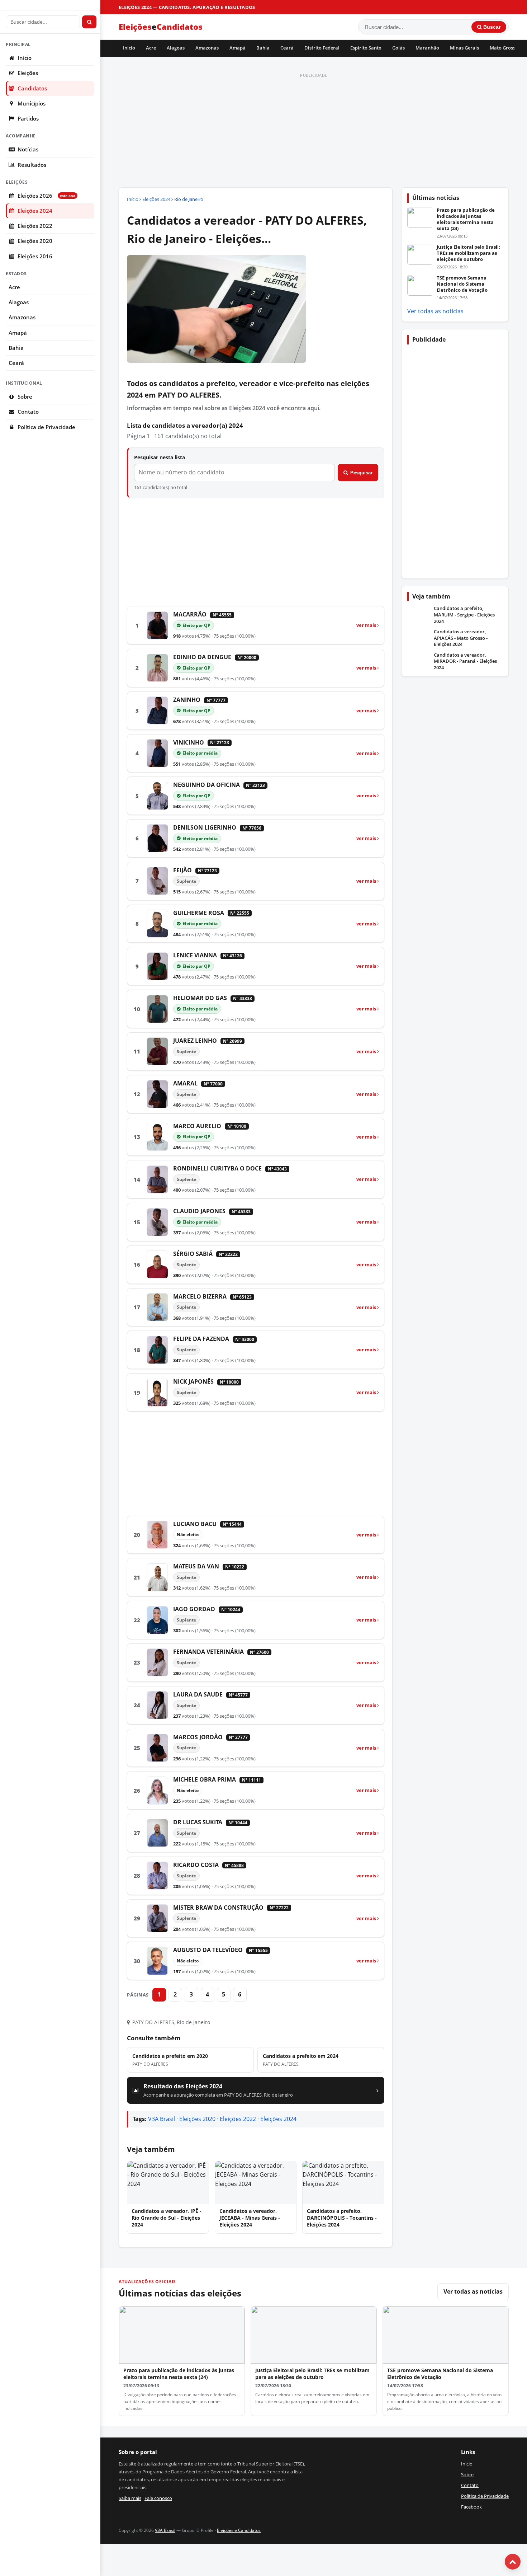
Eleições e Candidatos (239, 2530)
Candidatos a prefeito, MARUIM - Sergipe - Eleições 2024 (464, 615)
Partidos (28, 119)
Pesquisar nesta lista (160, 457)
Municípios (32, 104)
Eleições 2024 (35, 211)
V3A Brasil (162, 2119)
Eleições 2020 (35, 241)
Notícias (28, 149)
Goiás (398, 48)
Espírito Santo (366, 48)
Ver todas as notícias (435, 311)
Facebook (471, 2507)
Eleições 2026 (46, 196)
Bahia (263, 48)
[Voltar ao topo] (513, 2562)
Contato (28, 412)
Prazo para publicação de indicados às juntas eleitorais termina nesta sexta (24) (466, 219)
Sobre (25, 397)
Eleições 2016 (35, 256)
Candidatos (32, 88)
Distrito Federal (322, 48)
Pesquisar (361, 473)
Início (129, 48)
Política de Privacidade (46, 427)
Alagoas (176, 48)
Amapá (238, 48)
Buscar (491, 27)
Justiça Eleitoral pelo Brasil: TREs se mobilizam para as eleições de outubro (468, 253)
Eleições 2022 (35, 226)
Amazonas (207, 48)
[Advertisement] (314, 131)
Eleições (28, 73)
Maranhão (427, 48)
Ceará (287, 48)
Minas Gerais (464, 48)
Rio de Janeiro (189, 199)
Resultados (32, 165)
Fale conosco (158, 2498)
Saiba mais (130, 2498)
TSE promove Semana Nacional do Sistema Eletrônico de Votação (462, 284)
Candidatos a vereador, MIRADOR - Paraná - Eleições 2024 (465, 661)
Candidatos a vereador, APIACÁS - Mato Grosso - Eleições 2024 (461, 638)
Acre (151, 48)
